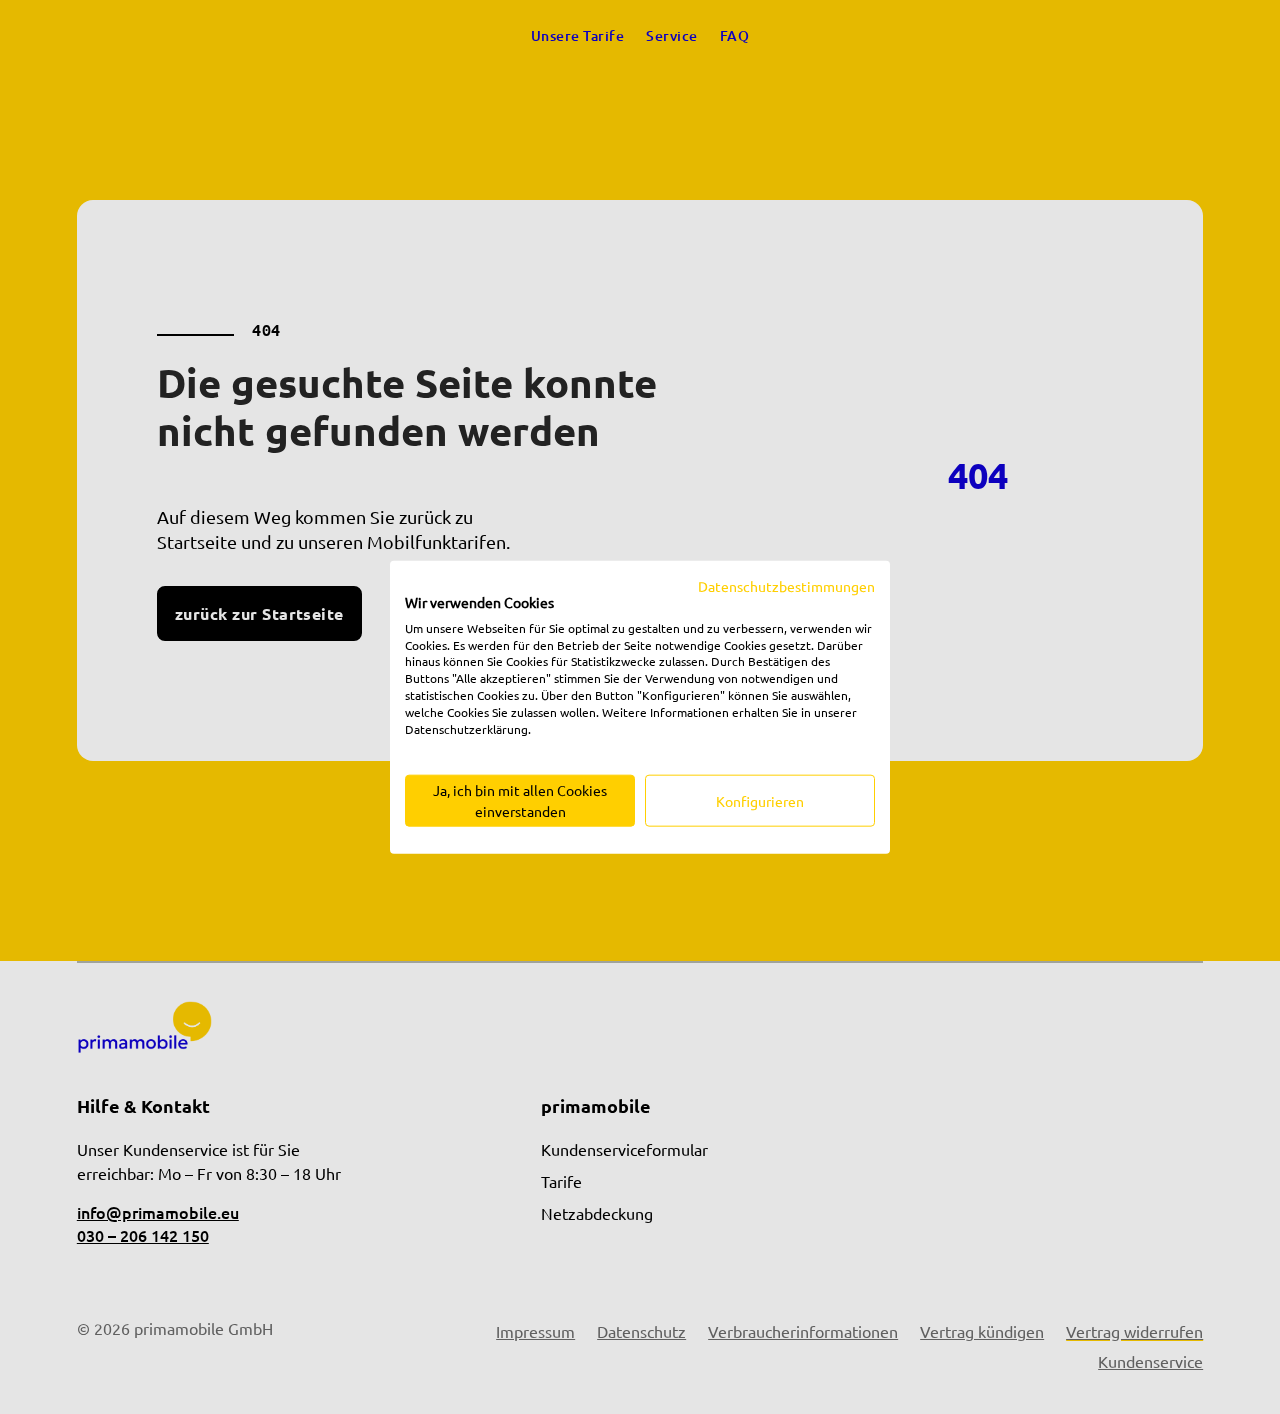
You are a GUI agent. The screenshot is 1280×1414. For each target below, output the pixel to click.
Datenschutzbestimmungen (786, 586)
